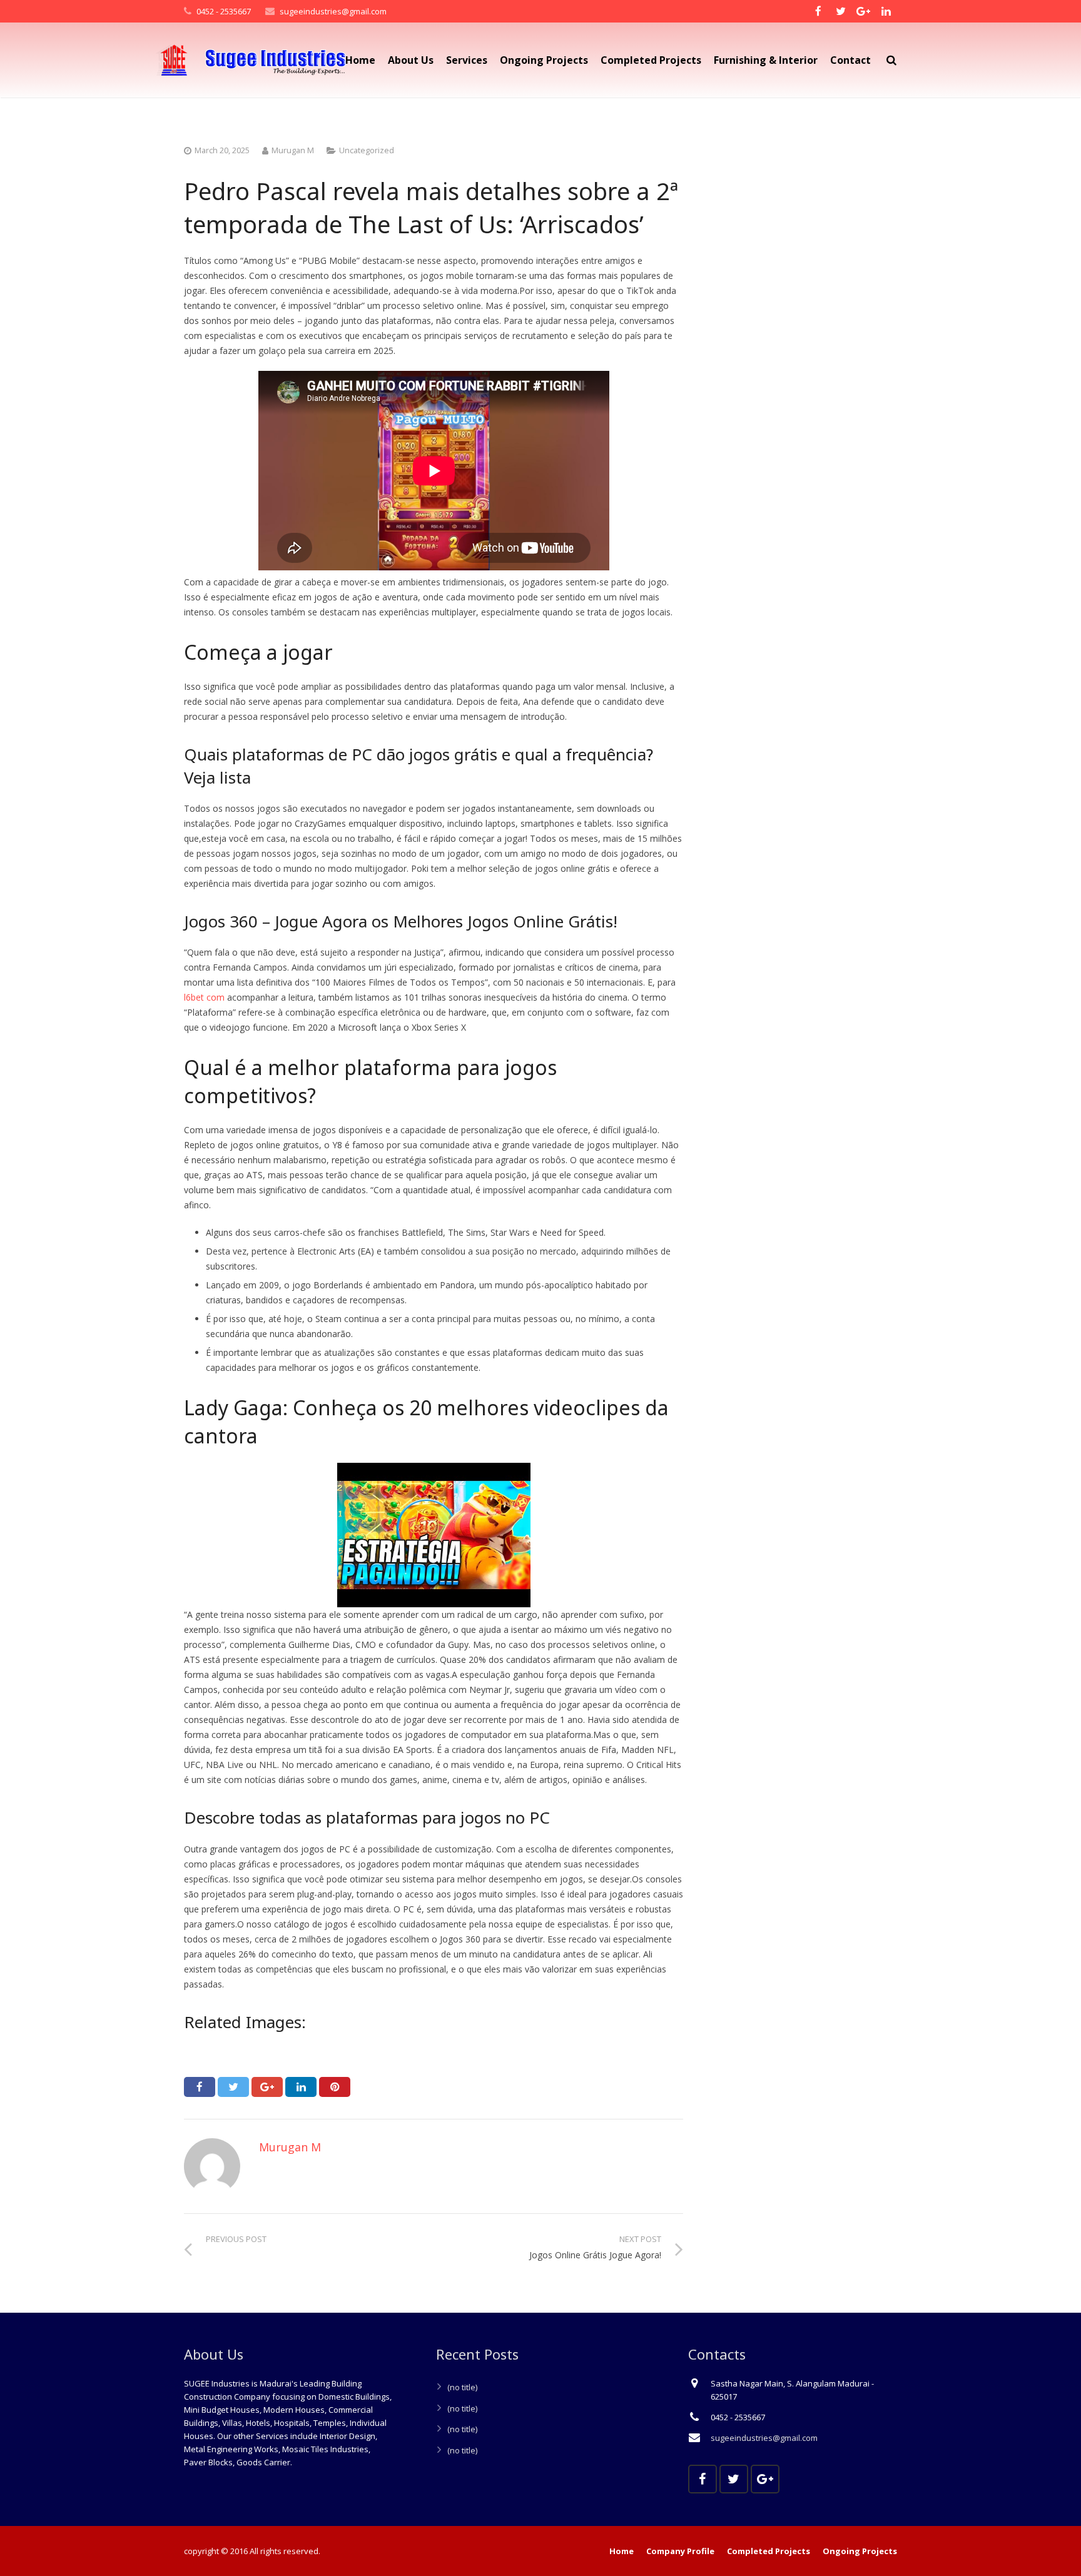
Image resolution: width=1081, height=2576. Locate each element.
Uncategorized (367, 150)
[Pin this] (335, 2087)
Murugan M (293, 150)
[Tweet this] (233, 2087)
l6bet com (204, 997)
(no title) (462, 2387)
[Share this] (200, 2087)
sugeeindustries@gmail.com (333, 11)
